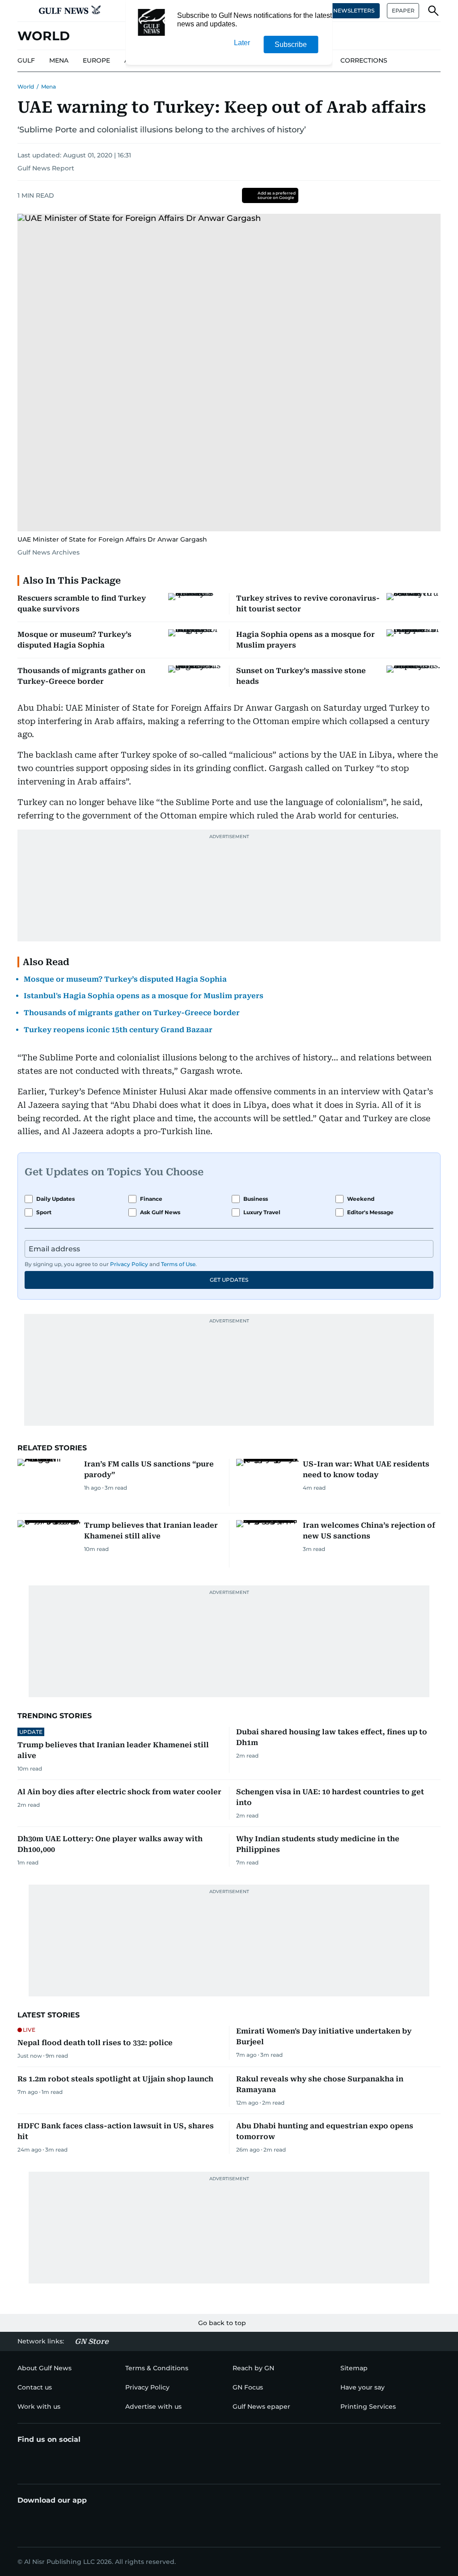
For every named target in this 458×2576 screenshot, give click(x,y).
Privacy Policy (129, 1264)
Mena (49, 87)
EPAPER (403, 11)
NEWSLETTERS (354, 11)
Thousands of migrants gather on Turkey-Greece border (132, 1013)
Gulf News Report (46, 168)
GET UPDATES (229, 1280)
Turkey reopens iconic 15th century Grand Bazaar (118, 1030)
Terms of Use (178, 1264)
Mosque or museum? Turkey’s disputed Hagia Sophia (125, 979)
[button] (25, 11)
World (26, 87)
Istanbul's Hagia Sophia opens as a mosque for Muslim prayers (144, 996)
